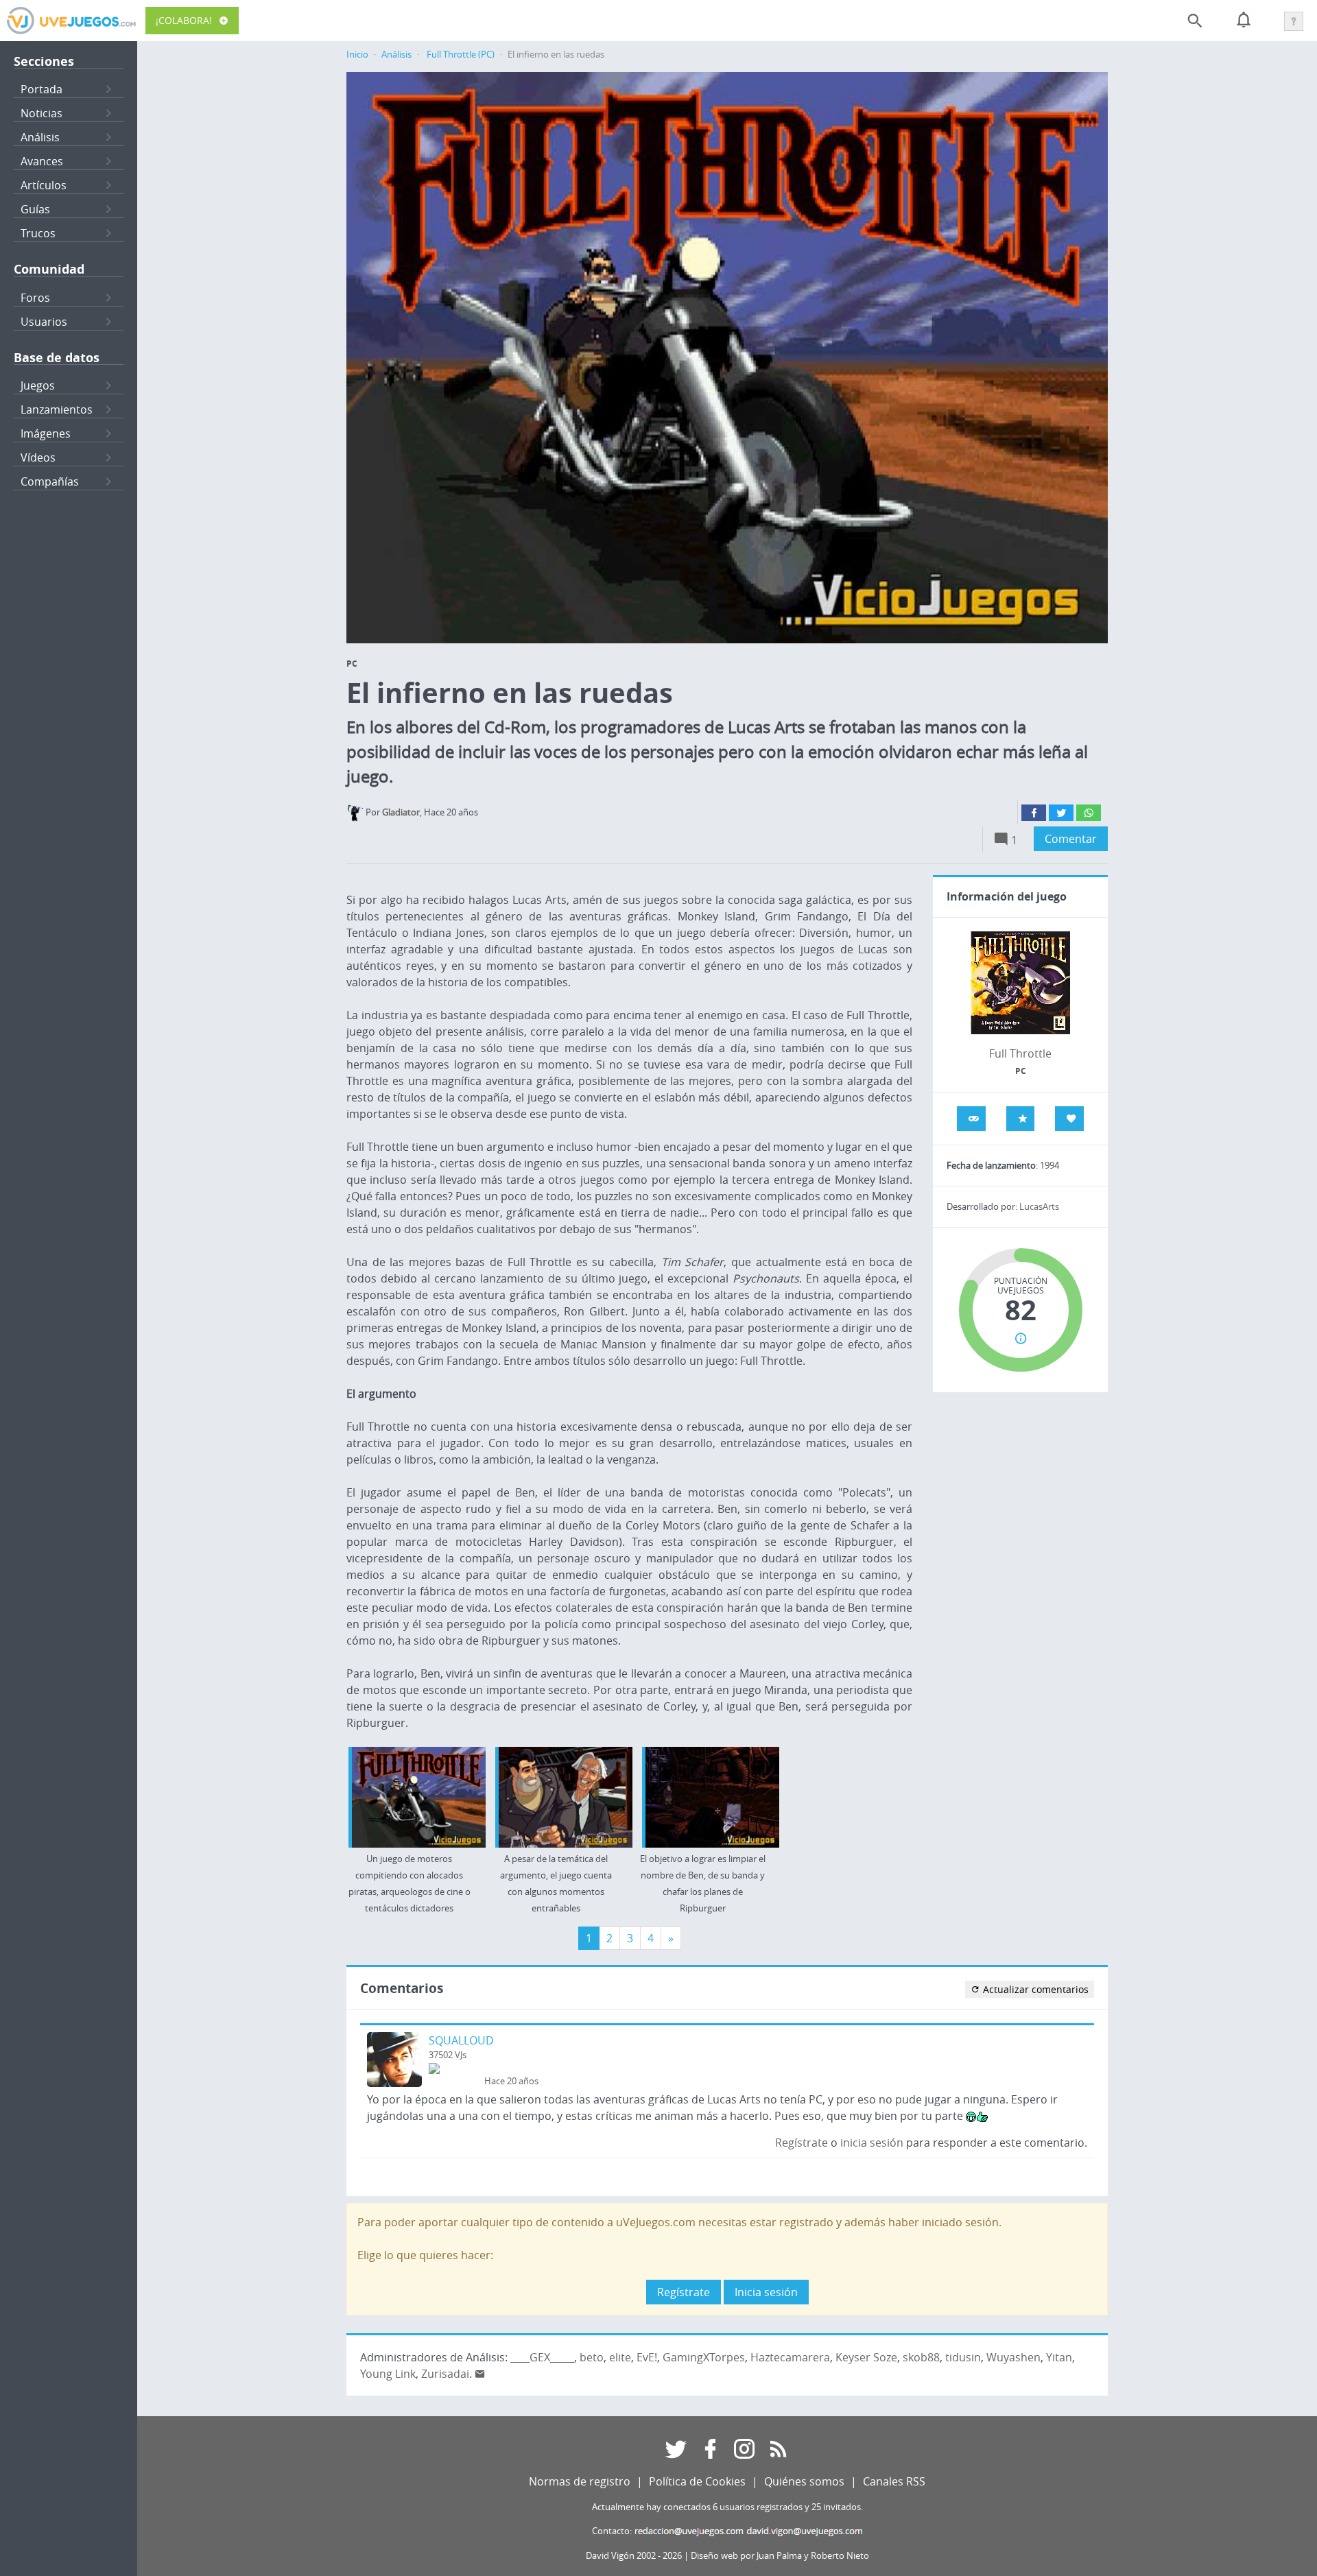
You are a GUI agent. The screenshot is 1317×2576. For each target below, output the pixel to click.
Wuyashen (1013, 2357)
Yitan (1059, 2357)
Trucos (38, 233)
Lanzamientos (57, 409)
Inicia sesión (766, 2292)
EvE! (647, 2357)
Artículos (44, 185)
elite (620, 2357)
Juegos (38, 385)
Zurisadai (445, 2374)
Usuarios (44, 322)
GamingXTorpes (704, 2357)
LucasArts (1039, 1207)
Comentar (1071, 839)
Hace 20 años (511, 2081)
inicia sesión (872, 2143)
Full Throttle (1020, 1053)
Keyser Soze (866, 2357)
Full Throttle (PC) (461, 55)
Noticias (41, 113)
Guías (35, 209)
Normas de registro (580, 2481)
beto (592, 2357)
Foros (35, 298)
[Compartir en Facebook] (1034, 813)
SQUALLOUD (461, 2040)
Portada (41, 89)
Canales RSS (894, 2481)
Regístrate (802, 2143)
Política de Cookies (697, 2481)
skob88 (921, 2357)
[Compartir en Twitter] (1061, 813)
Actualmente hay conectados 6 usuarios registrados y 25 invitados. (727, 2507)
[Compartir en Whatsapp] (1089, 813)
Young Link (388, 2374)
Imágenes (46, 433)
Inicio (357, 55)
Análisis (40, 137)
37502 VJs (448, 2055)
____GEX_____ (542, 2357)
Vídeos (38, 457)
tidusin (963, 2357)
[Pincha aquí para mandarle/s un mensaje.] (480, 2374)
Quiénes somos (804, 2481)
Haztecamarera (790, 2357)
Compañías (50, 481)
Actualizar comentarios (1034, 1989)
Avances (42, 161)
